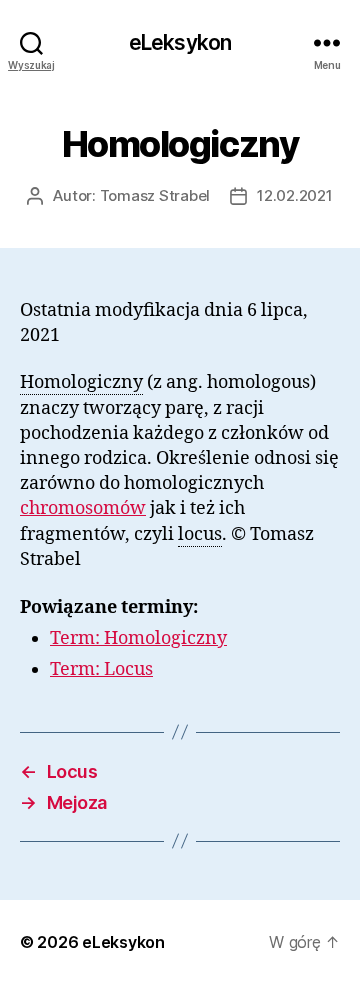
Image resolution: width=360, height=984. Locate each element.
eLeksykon (180, 42)
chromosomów (83, 508)
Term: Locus (101, 669)
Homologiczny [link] (81, 382)
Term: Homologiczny (138, 638)
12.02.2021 (294, 195)
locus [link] (200, 534)
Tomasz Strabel (155, 195)
